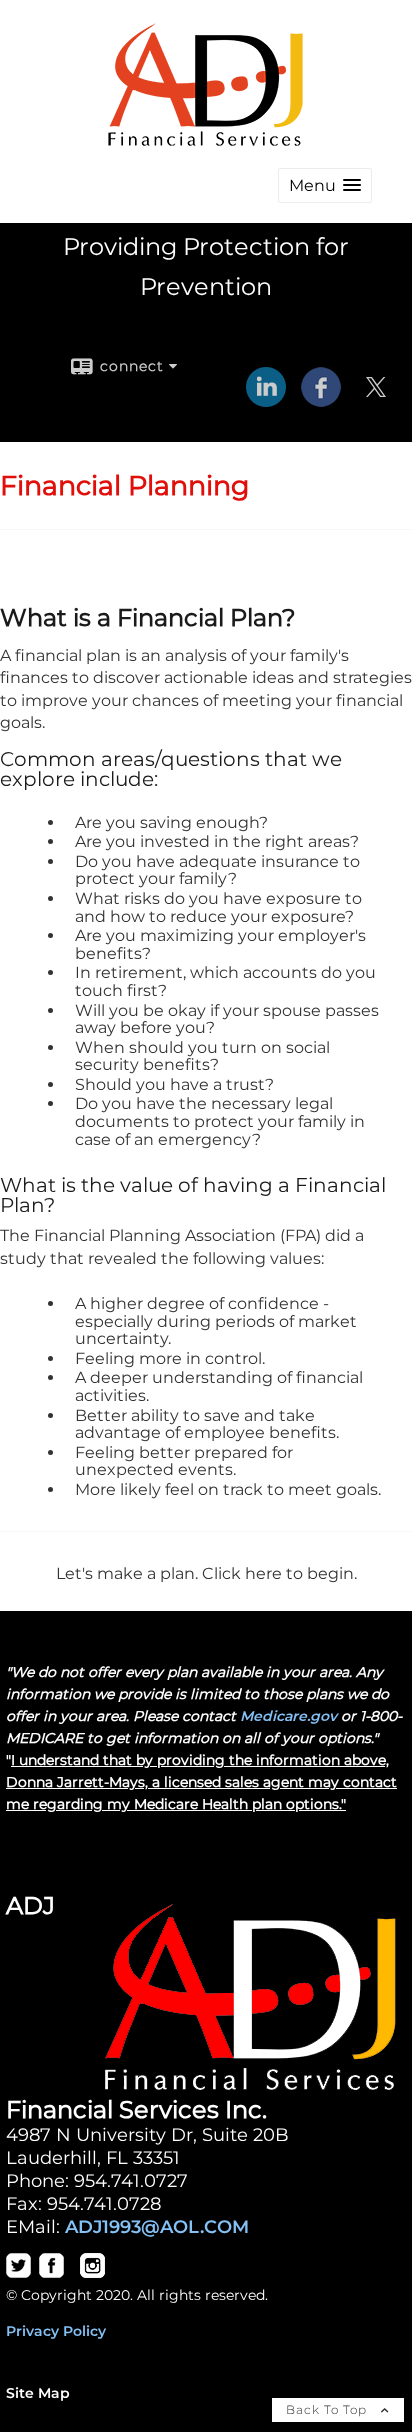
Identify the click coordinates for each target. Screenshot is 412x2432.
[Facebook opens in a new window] (321, 400)
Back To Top (328, 2409)
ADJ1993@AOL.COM (157, 2226)
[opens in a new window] (18, 2273)
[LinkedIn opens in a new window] (266, 400)
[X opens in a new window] (376, 400)
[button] (325, 185)
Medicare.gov (288, 1716)
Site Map (38, 2393)
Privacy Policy (56, 2331)
